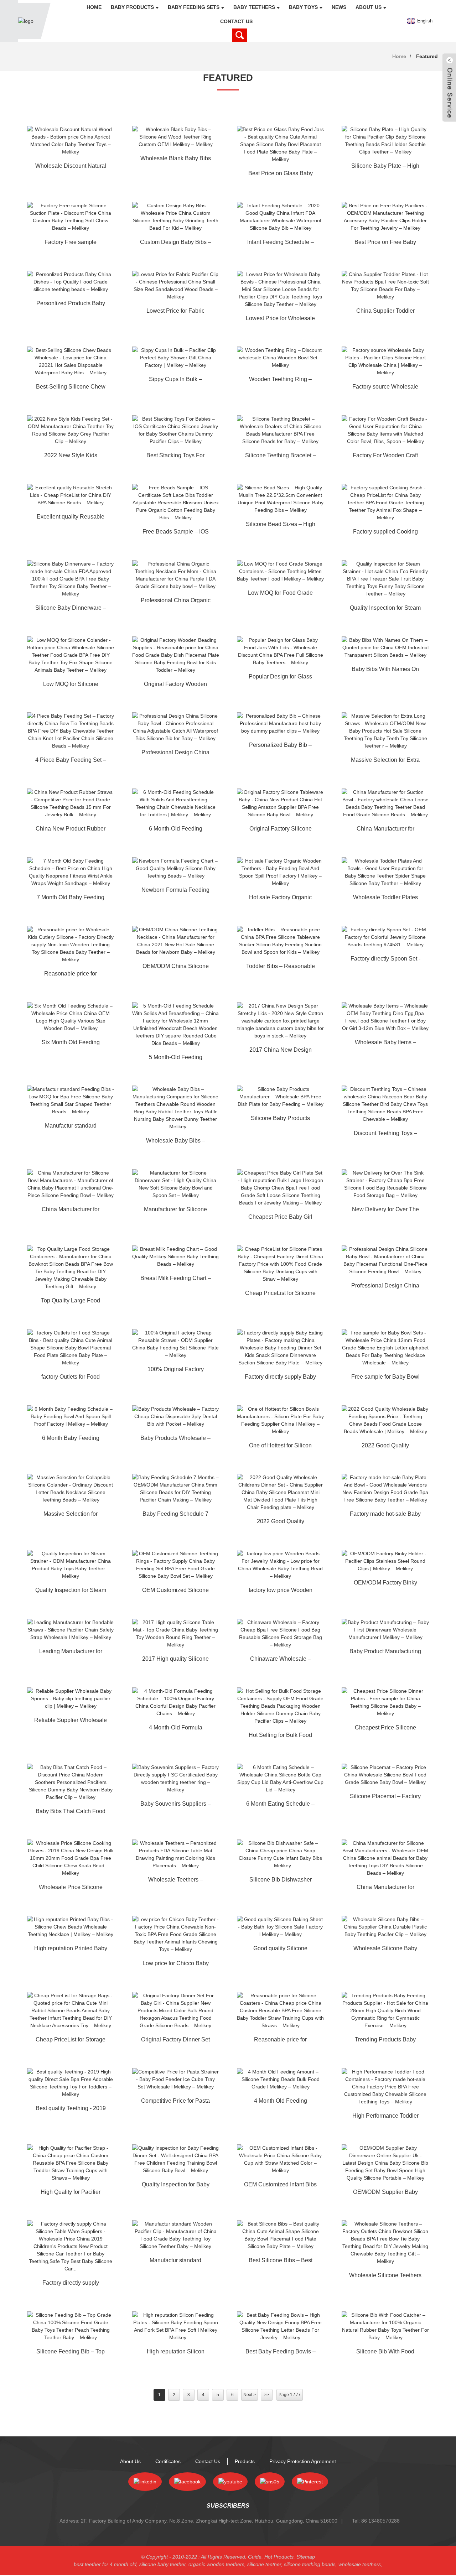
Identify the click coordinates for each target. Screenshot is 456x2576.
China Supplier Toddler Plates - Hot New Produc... (385, 312)
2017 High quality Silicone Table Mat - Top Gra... (175, 1660)
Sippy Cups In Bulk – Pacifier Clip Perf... (175, 380)
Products (245, 2461)
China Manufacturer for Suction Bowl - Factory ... (385, 830)
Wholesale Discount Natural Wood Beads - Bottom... (71, 167)
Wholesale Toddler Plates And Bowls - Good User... (385, 899)
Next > (250, 2395)
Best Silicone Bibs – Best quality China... (281, 2262)
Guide (255, 2557)
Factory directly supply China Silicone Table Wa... (71, 2284)
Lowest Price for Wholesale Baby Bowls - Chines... (280, 319)
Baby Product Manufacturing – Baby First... (385, 1653)
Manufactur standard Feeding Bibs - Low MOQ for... (71, 1127)
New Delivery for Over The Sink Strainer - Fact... (385, 1211)
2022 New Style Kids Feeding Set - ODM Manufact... (71, 457)
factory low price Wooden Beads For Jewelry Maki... (281, 1591)
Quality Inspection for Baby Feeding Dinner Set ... (176, 2186)
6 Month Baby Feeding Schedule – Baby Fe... (71, 1439)
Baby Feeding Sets (194, 7)
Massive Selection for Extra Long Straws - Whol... (385, 761)
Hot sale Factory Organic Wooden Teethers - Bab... (281, 899)
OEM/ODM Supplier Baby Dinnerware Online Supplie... (385, 2193)
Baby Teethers (254, 7)
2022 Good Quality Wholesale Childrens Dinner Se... (281, 1523)
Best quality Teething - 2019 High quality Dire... (71, 2109)
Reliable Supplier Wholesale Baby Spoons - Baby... (71, 1721)
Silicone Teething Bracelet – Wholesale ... (281, 457)
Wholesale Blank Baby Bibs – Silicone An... (176, 160)
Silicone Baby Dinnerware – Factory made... (71, 609)
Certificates (168, 2461)
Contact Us (236, 21)
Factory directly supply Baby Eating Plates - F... (280, 1378)
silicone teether (264, 2564)
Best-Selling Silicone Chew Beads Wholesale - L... (71, 388)
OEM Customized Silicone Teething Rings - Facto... (175, 1591)
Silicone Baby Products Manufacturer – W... (280, 1119)
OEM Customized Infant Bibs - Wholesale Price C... (280, 2186)
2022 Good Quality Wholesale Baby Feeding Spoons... (385, 1447)
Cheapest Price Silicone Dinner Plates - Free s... (385, 1729)
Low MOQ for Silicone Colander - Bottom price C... (71, 685)
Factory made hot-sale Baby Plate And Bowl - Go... (385, 1515)
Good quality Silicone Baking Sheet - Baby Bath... (281, 1950)
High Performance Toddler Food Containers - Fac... (385, 2117)
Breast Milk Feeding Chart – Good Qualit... (176, 1279)
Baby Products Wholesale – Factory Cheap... (175, 1439)
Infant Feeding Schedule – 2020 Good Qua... (281, 243)
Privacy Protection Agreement (303, 2461)
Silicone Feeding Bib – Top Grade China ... (71, 2353)
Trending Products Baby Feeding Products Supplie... (385, 2041)
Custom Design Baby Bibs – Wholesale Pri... (176, 243)
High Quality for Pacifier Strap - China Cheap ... (71, 2193)
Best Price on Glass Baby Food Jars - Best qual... (281, 175)
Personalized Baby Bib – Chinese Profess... (280, 746)
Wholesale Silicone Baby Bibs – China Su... (385, 1950)
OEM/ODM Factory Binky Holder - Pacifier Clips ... (385, 1584)
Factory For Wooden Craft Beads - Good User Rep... (385, 457)
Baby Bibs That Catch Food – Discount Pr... (71, 1812)
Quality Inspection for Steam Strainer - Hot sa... (385, 609)
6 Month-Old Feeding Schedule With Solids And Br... (175, 830)
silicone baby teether (162, 2564)
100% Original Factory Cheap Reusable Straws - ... (175, 1370)
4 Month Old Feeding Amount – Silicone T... (280, 2102)
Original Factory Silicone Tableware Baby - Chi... (281, 830)
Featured (427, 56)
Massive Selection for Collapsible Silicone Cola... (71, 1515)
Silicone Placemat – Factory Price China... (385, 1797)
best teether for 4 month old (105, 2564)
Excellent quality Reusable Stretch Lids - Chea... (71, 518)
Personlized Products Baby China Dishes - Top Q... (71, 305)
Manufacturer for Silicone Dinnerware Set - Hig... (175, 1211)
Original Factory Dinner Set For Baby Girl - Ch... (175, 2041)
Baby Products (132, 7)
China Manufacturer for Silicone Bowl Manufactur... (71, 1211)
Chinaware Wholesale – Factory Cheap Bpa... (281, 1660)
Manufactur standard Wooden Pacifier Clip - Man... (176, 2262)
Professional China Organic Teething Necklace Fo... (176, 602)
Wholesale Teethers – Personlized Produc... (176, 1881)
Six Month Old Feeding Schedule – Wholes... (71, 1044)
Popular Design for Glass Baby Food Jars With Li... (280, 678)
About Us (369, 7)
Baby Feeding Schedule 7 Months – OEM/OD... (175, 1515)
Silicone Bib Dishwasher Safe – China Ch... (281, 1881)
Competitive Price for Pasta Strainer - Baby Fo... (175, 2102)
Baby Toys (303, 7)
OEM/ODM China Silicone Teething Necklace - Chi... (176, 967)
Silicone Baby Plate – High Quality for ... (385, 167)
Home (94, 7)
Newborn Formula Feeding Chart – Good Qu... (175, 891)
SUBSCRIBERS (228, 2506)
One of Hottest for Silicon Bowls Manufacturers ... (280, 1447)
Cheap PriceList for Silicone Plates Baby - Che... (280, 1294)
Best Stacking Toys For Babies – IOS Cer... (175, 457)
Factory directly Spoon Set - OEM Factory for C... (385, 960)
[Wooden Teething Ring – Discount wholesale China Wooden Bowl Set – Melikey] (280, 358)
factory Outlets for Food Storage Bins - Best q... (71, 1378)
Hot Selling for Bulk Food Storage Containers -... (280, 1736)
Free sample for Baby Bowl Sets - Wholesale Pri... (385, 1378)
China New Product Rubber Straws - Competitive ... (71, 830)
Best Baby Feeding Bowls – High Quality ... (281, 2353)
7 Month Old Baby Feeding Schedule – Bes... (71, 899)
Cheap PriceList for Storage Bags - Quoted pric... (71, 2041)
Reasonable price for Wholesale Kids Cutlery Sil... (71, 975)
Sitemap (306, 2557)
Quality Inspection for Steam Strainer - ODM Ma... (71, 1591)
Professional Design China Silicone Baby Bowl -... (175, 754)
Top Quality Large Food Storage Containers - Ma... (71, 1302)
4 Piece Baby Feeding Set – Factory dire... (71, 761)
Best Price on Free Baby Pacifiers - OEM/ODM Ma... (385, 243)
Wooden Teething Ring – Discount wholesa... (280, 380)
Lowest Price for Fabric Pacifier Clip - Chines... (175, 312)
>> (266, 2395)
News (339, 7)
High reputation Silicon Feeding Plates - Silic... (176, 2353)
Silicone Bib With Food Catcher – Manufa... (385, 2353)
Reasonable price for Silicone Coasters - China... (280, 2041)
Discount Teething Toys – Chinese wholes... (385, 1134)
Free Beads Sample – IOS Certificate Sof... (176, 533)
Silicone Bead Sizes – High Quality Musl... (281, 525)
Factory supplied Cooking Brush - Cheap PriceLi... (385, 533)
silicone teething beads (310, 2564)
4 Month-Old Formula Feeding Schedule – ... (176, 1729)
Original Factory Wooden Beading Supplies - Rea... (176, 685)
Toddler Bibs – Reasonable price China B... (281, 967)
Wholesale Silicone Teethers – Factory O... (385, 2276)
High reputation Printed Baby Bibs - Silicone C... (71, 1950)
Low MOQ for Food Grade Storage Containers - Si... (280, 594)
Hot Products (279, 2557)
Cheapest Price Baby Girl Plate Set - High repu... (280, 1218)
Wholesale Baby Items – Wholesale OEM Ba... (385, 1044)
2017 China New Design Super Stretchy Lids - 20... (280, 1051)
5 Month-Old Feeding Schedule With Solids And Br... (175, 1058)
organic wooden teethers (216, 2564)
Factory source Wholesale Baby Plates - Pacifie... (385, 388)
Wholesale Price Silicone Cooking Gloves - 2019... (71, 1888)
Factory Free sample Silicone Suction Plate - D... (71, 243)
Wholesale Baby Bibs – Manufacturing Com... (176, 1142)
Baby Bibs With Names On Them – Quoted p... (385, 670)
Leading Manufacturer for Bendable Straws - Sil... (71, 1653)
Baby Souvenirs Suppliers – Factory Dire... (176, 1805)
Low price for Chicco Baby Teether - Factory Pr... (176, 1964)
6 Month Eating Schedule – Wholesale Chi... (280, 1805)
